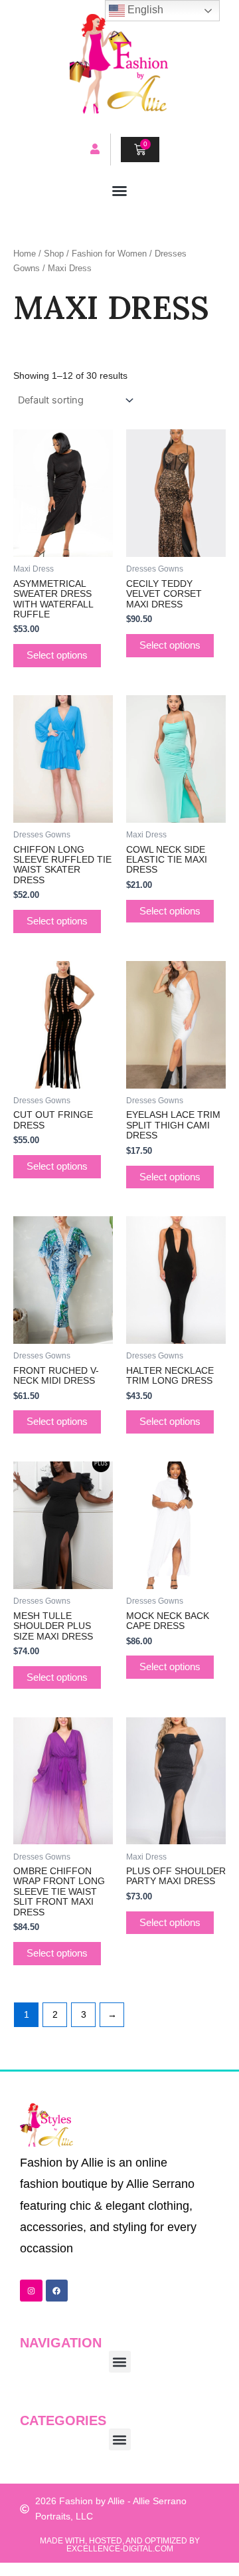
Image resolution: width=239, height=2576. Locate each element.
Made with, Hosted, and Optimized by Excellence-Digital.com (120, 2545)
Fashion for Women (109, 254)
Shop (54, 254)
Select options (57, 655)
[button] (119, 191)
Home (25, 254)
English (144, 10)
